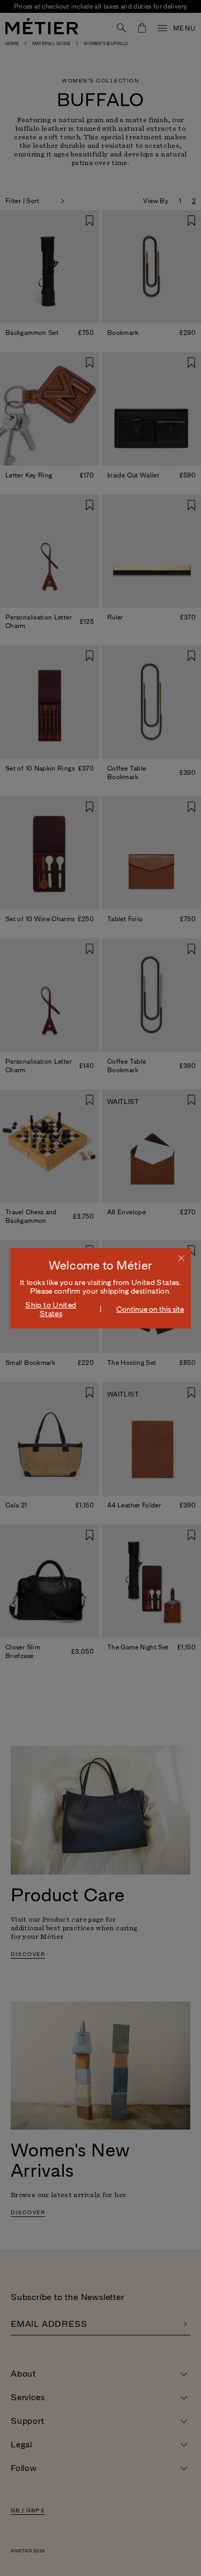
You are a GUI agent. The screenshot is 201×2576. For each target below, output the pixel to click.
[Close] (181, 1258)
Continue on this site (150, 1309)
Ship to (51, 1309)
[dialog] (101, 1288)
